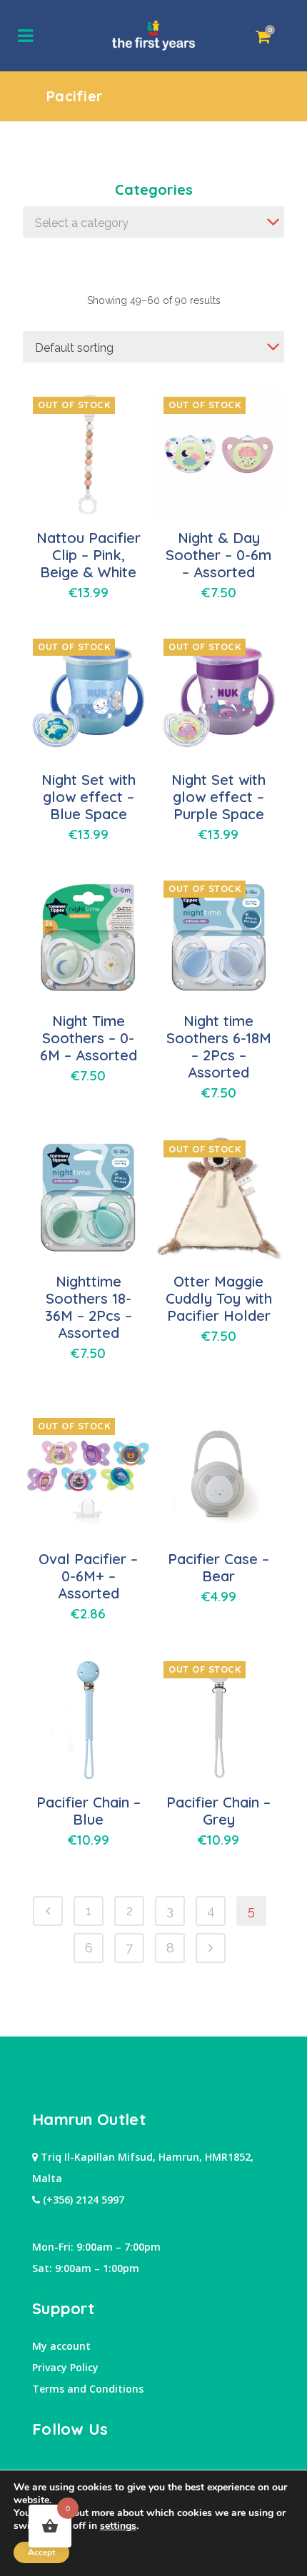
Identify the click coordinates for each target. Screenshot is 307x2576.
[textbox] (153, 223)
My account (61, 2346)
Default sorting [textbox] (74, 348)
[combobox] (153, 222)
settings (118, 2526)
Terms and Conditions (88, 2389)
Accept (41, 2552)
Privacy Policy (65, 2367)
